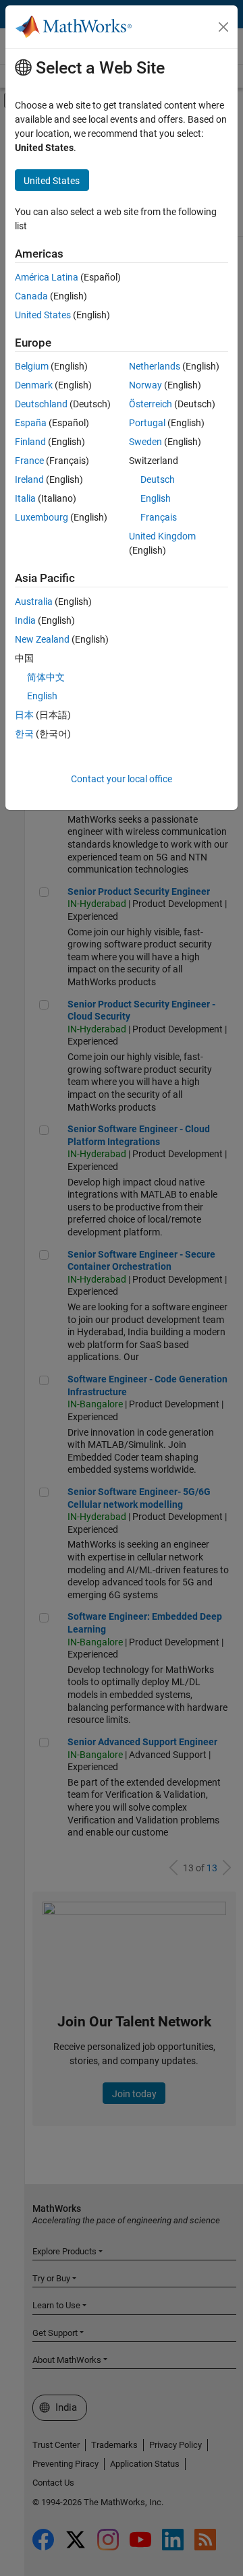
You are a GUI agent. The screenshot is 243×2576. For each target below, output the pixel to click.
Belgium (32, 366)
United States (43, 315)
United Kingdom (162, 536)
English (156, 498)
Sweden (145, 442)
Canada (31, 296)
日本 (24, 715)
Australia (34, 602)
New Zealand (42, 639)
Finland (30, 442)
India (25, 620)
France (29, 461)
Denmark (34, 385)
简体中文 (46, 677)
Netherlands (155, 366)
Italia (25, 498)
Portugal (147, 423)
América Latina (47, 277)
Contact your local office (122, 779)
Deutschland (41, 404)
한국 (24, 734)
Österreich (151, 404)
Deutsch (158, 479)
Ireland (29, 479)
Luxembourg (42, 517)
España (31, 423)
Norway (145, 385)
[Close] (223, 27)
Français (159, 517)
